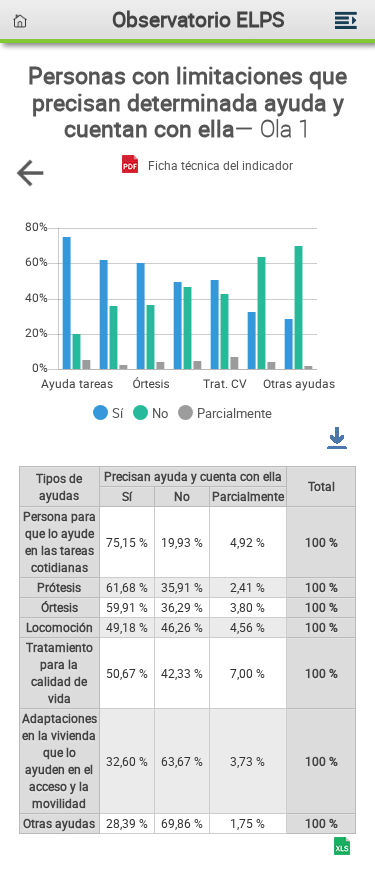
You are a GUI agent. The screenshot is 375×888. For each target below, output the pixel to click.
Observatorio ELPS (198, 18)
